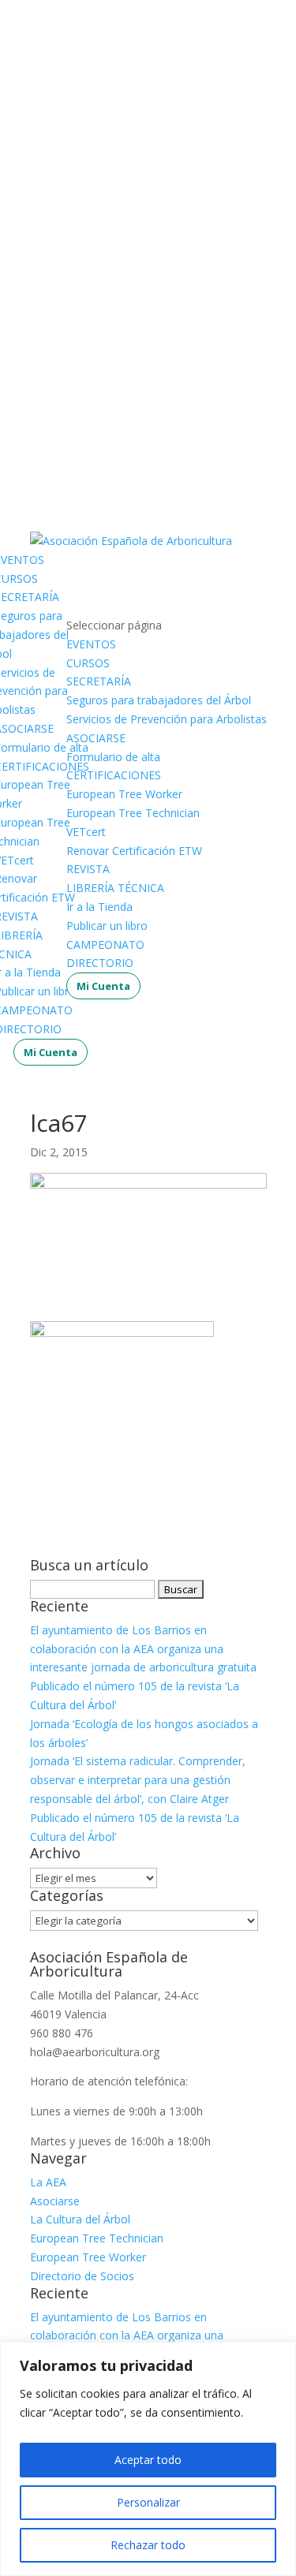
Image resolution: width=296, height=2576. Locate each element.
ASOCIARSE (96, 738)
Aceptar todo (148, 2460)
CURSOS (88, 663)
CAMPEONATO (105, 945)
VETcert (86, 832)
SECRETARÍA (99, 681)
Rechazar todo (148, 2545)
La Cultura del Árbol (80, 2219)
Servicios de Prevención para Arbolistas (167, 719)
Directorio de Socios (82, 2276)
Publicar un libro (107, 926)
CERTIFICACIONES (114, 775)
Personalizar (148, 2502)
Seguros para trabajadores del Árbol (159, 700)
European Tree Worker (124, 794)
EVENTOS (91, 644)
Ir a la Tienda (99, 907)
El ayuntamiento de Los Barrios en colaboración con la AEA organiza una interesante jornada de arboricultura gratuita (143, 1649)
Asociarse (55, 2201)
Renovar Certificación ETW (134, 851)
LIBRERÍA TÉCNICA (115, 888)
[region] (148, 2459)
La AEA (48, 2182)
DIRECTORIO (100, 963)
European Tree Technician (133, 813)
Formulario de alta (113, 757)
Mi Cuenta (51, 1052)
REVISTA (88, 869)
